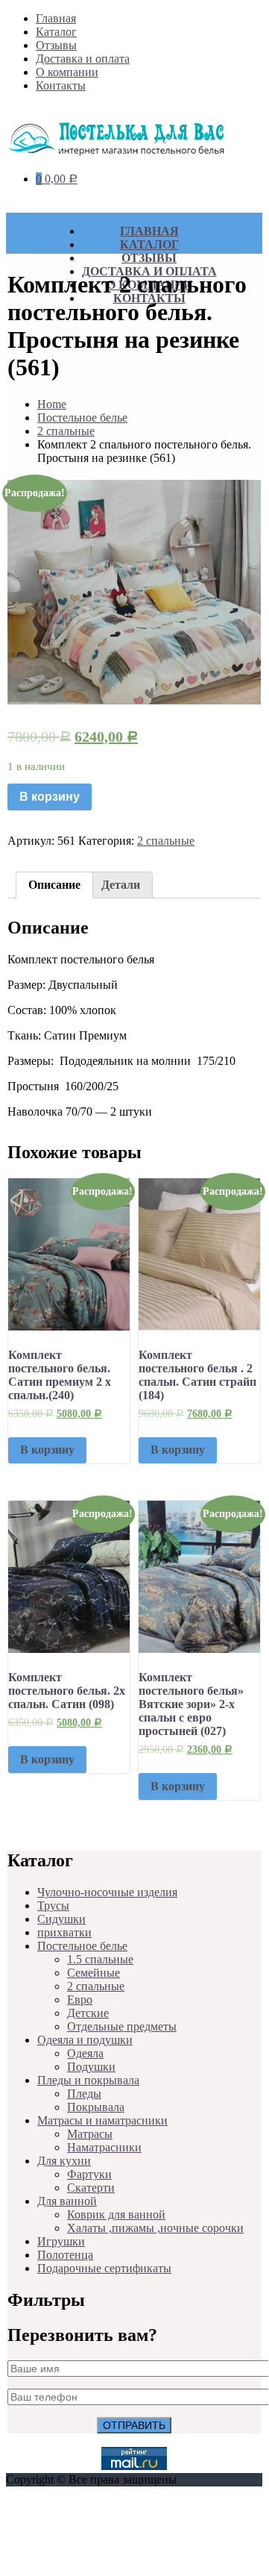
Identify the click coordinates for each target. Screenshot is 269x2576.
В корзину (50, 797)
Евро (80, 2000)
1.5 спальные (100, 1959)
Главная (56, 18)
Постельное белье (82, 418)
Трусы (53, 1906)
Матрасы (90, 2134)
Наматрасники (104, 2147)
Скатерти (91, 2188)
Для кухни (64, 2161)
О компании (67, 72)
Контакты (61, 85)
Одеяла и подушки (85, 2040)
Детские (88, 2013)
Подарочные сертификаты (104, 2268)
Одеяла (85, 2053)
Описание (54, 885)
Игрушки (61, 2241)
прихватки (64, 1932)
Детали (121, 885)
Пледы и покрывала (88, 2080)
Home (52, 404)
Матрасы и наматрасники (102, 2120)
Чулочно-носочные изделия (107, 1892)
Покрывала (96, 2107)
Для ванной (67, 2201)
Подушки (91, 2067)
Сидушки (61, 1919)
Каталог (56, 32)
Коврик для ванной (116, 2214)
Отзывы (56, 45)
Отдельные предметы (122, 2026)
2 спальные (66, 431)
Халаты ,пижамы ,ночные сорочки (155, 2228)
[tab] (54, 885)
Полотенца (65, 2255)
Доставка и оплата (83, 59)
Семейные (94, 1973)
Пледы (84, 2094)
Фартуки (89, 2174)
